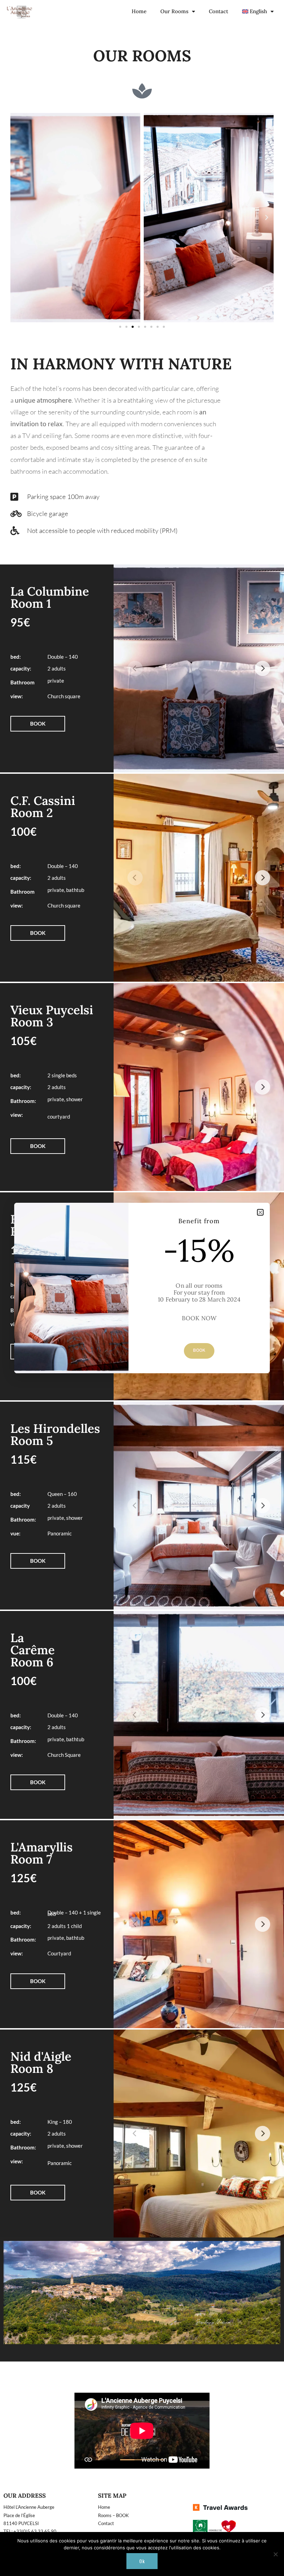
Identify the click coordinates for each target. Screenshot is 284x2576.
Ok (142, 2561)
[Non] (275, 2554)
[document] (142, 1288)
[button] (260, 1212)
